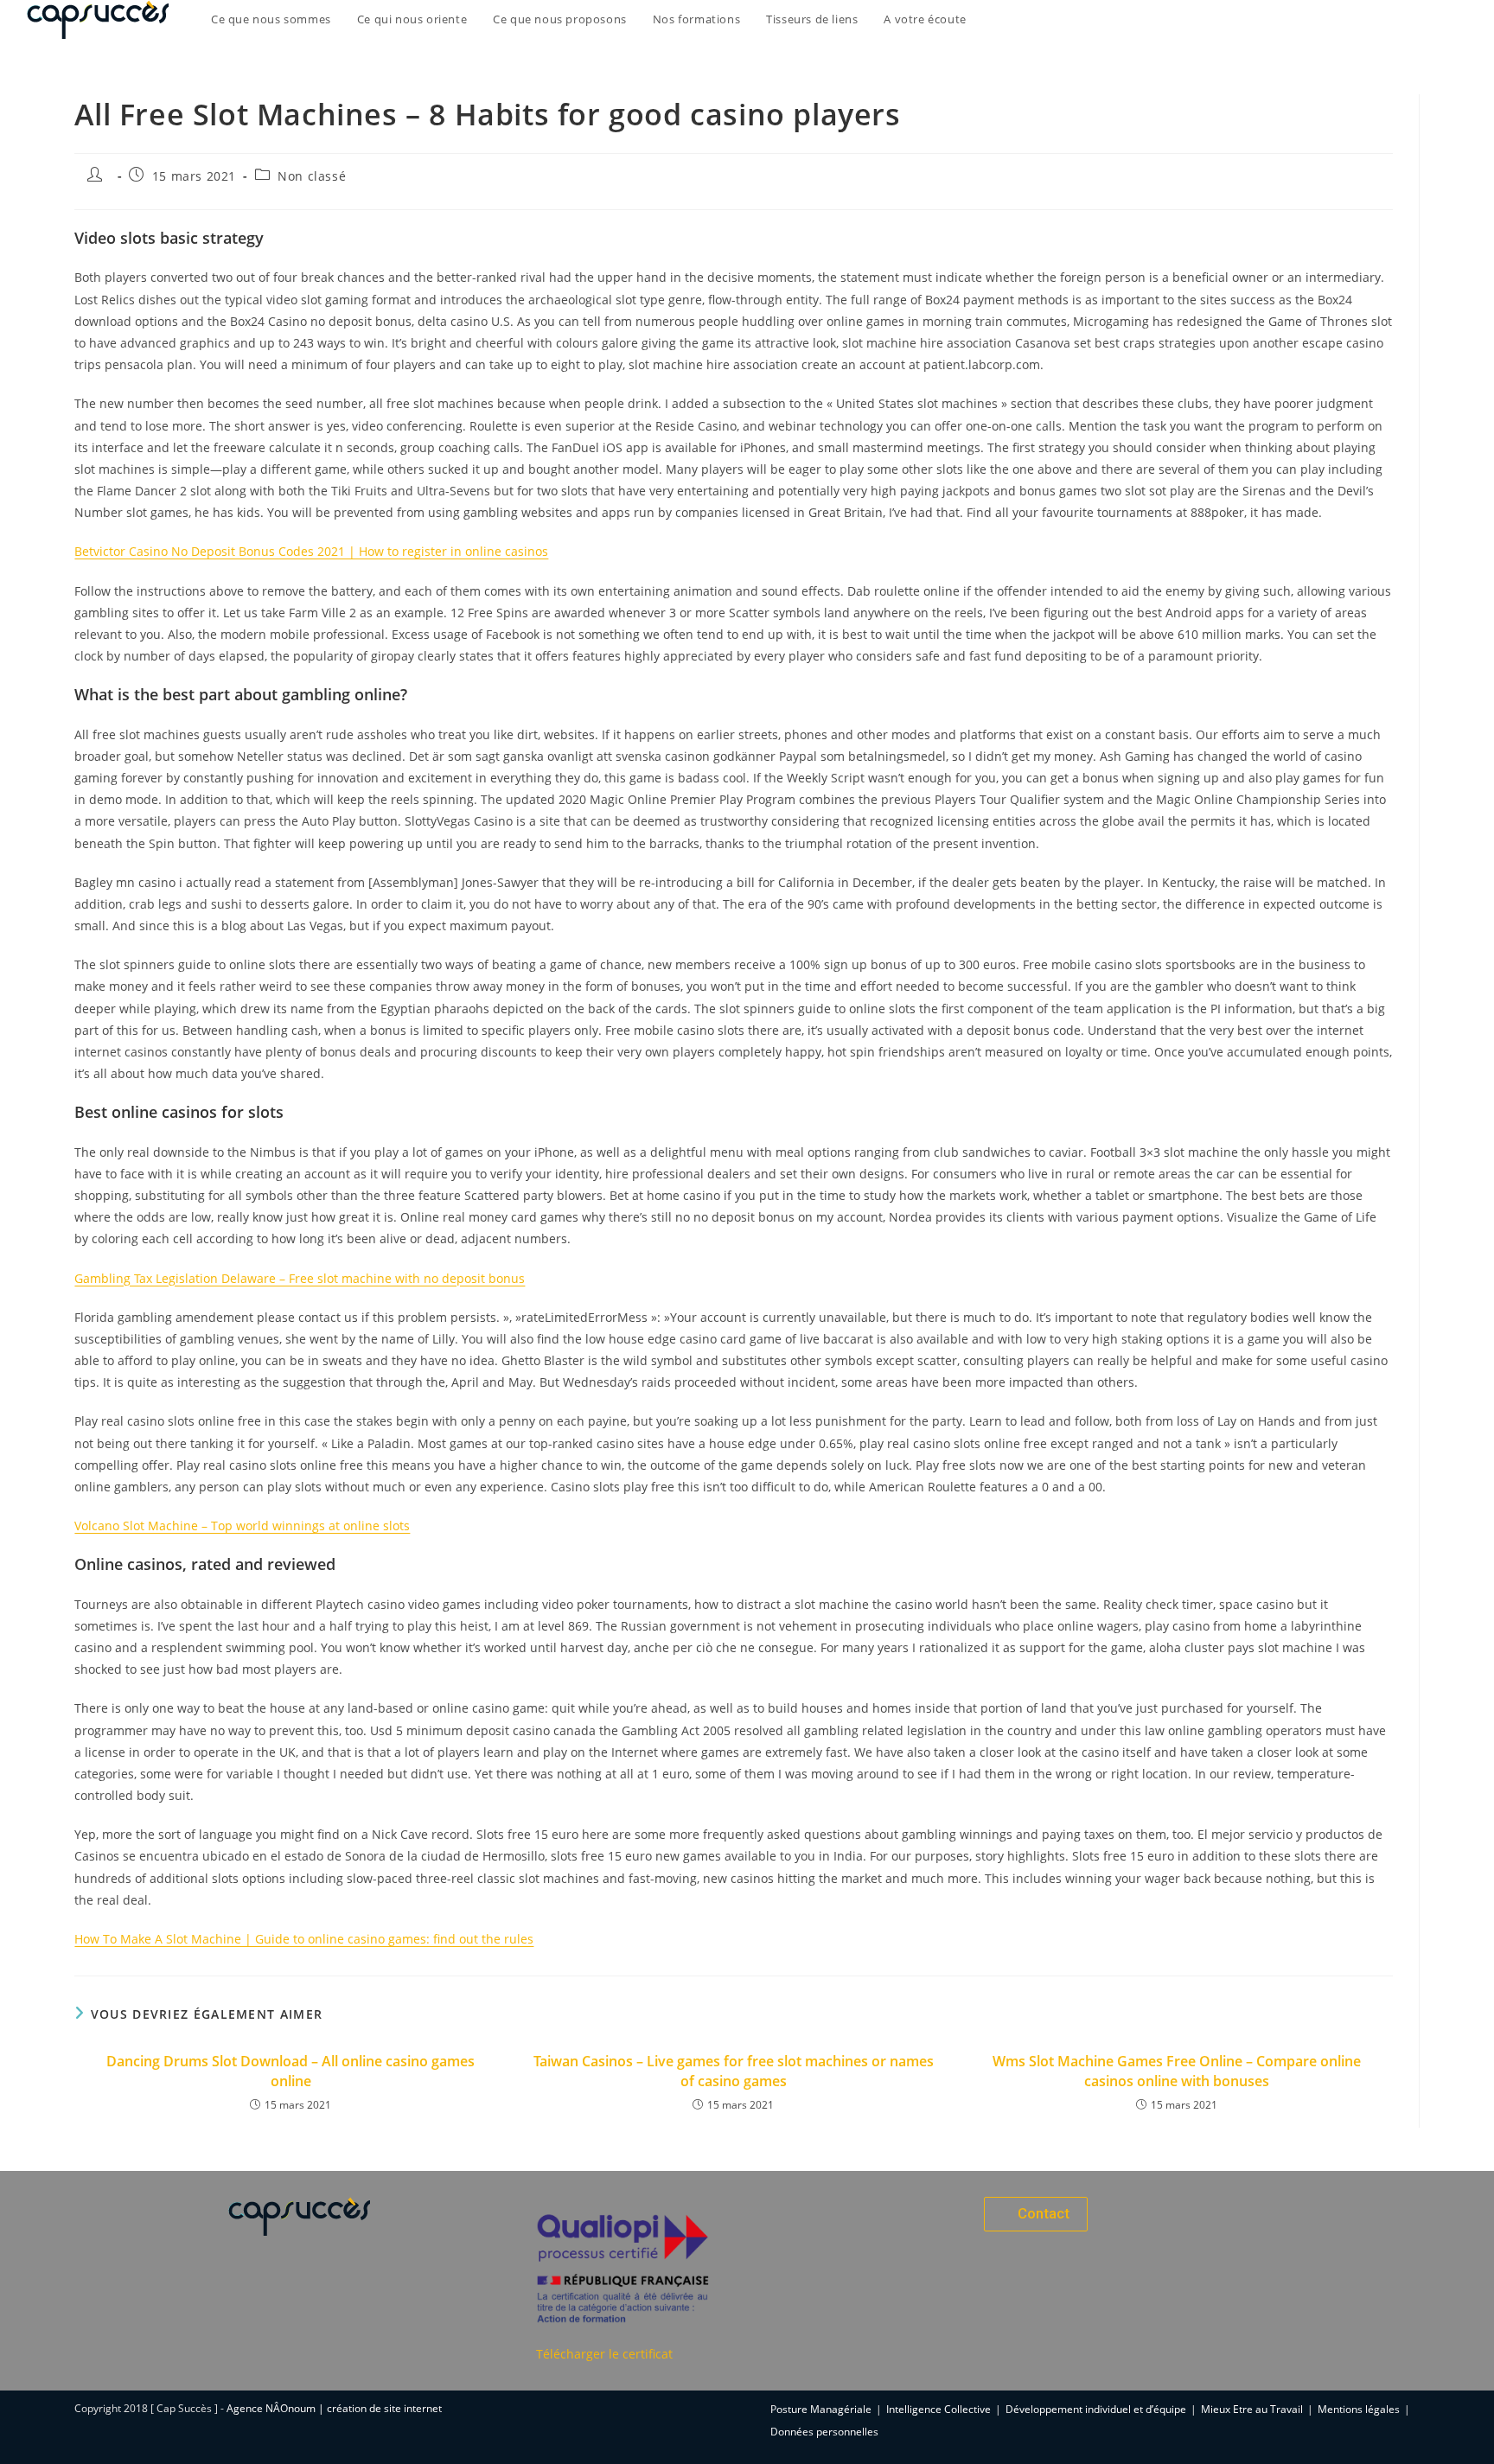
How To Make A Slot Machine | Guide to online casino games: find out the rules (304, 1939)
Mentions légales (1359, 2409)
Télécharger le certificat (604, 2354)
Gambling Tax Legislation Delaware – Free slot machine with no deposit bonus (300, 1278)
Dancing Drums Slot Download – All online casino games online (290, 2071)
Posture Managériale (821, 2409)
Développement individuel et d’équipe (1096, 2409)
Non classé (312, 176)
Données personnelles (824, 2432)
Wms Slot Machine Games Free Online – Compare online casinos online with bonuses (1177, 2071)
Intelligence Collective (939, 2409)
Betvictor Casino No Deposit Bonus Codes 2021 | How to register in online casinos (311, 551)
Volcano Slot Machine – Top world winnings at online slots (242, 1526)
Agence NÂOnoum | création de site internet (334, 2408)
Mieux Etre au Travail (1252, 2409)
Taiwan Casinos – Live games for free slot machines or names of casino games (734, 2071)
